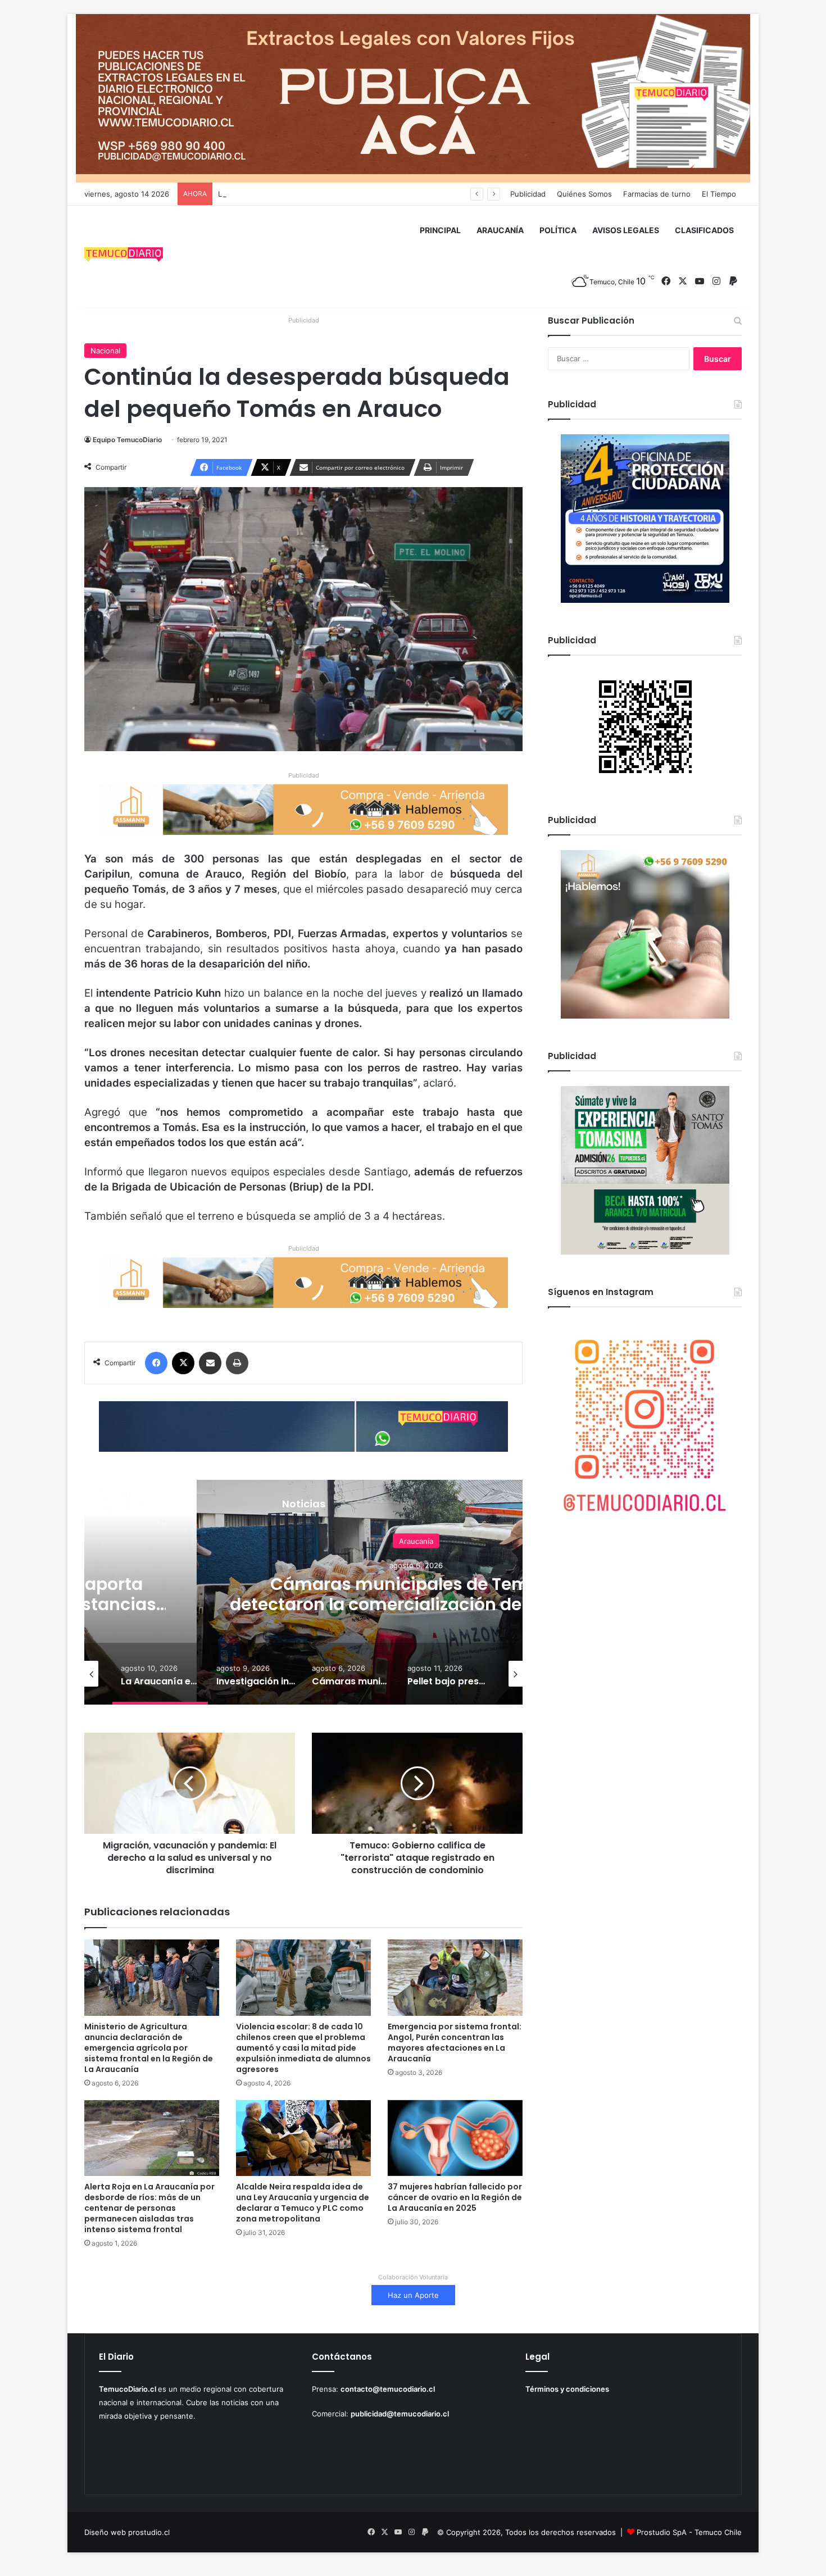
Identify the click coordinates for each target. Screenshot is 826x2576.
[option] (160, 1674)
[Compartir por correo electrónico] (210, 1363)
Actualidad (416, 1541)
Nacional (105, 351)
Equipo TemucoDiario (127, 440)
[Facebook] (156, 1363)
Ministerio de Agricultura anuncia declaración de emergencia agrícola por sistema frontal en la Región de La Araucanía (149, 2048)
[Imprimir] (237, 1363)
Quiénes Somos (584, 194)
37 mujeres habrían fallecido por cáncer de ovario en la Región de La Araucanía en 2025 (455, 2197)
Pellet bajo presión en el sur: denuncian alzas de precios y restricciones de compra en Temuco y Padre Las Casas (416, 1604)
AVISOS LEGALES (626, 230)
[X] (183, 1363)
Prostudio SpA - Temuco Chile (689, 2532)
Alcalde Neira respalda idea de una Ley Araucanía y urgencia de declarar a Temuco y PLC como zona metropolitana (303, 2203)
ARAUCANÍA (500, 230)
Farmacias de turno (657, 194)
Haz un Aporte (413, 2295)
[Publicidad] (413, 98)
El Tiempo (719, 194)
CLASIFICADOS (704, 230)
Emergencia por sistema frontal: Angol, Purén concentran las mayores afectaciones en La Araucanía (455, 2043)
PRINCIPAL (440, 230)
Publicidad (528, 194)
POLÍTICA (558, 230)
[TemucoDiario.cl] (124, 256)
